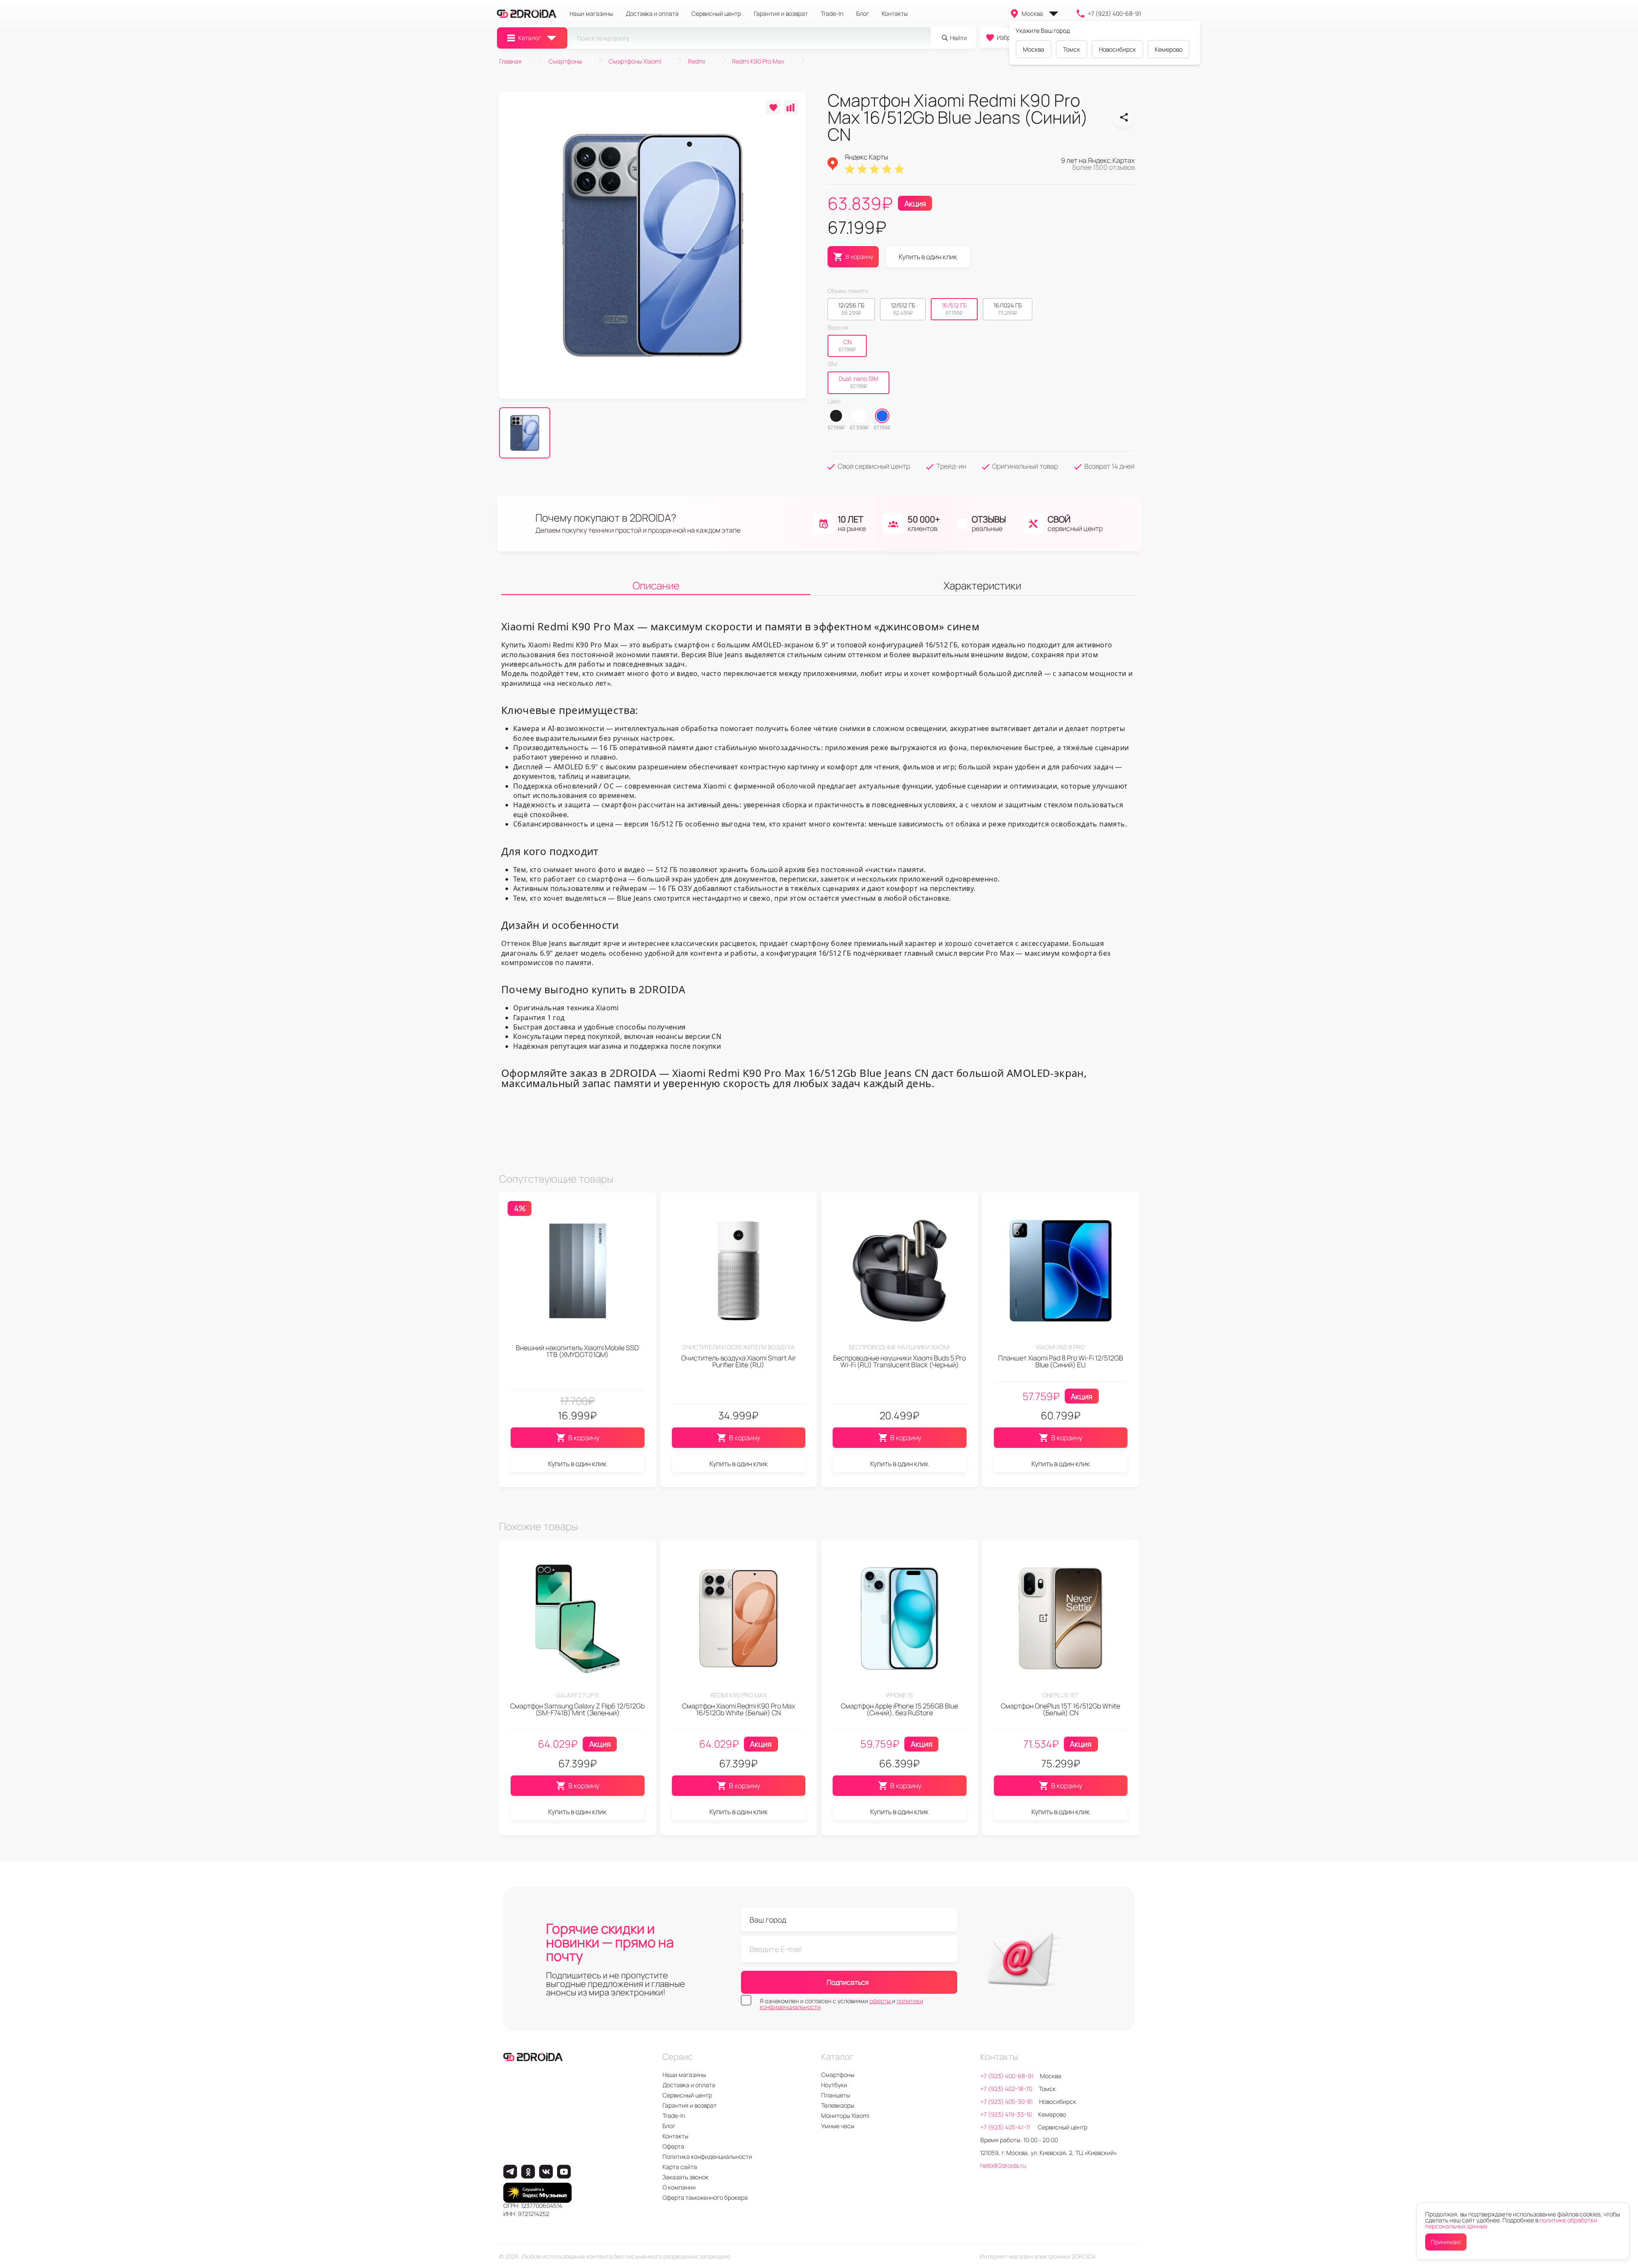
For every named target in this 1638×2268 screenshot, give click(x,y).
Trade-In (832, 14)
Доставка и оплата (652, 14)
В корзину (584, 1438)
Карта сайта (680, 2167)
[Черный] (836, 416)
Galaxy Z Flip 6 (577, 1695)
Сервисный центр (716, 14)
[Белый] (859, 416)
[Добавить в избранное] (773, 107)
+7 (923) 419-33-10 (1006, 2114)
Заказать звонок (685, 2177)
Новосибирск (1117, 49)
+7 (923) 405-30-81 (1006, 2101)
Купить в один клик (928, 257)
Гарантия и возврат (781, 14)
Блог (863, 14)
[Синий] (882, 416)
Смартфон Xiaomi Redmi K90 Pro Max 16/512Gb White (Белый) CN (739, 1709)
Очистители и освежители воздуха (738, 1347)
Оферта (673, 2146)
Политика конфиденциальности (707, 2156)
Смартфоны (838, 2075)
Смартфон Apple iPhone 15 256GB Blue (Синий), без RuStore (899, 1709)
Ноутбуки (834, 2085)
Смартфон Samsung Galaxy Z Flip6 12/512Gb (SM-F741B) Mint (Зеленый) (577, 1709)
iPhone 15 (899, 1695)
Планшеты (836, 2095)
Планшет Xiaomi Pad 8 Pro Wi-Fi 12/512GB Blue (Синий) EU (1061, 1361)
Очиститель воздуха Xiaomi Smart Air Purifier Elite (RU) (739, 1361)
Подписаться (848, 1982)
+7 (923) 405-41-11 (1006, 2127)
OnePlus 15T (1060, 1695)
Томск (1072, 49)
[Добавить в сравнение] (791, 107)
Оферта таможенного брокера (705, 2197)
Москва (1032, 13)
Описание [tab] (656, 585)
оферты (881, 2001)
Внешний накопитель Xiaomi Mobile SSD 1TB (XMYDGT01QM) (577, 1351)
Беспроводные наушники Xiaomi (899, 1347)
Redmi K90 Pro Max (739, 1695)
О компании (679, 2187)
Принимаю (1446, 2242)
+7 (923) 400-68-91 (1114, 13)
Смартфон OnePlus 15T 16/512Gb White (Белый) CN (1060, 1709)
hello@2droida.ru (1003, 2165)
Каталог (530, 38)
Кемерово (1169, 49)
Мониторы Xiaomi (845, 2116)
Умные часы (838, 2126)
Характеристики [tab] (982, 585)
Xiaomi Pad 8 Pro (1060, 1347)
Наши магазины (591, 14)
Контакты (895, 14)
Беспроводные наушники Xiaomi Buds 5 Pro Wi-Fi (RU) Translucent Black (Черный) (899, 1361)
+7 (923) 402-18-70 (1006, 2089)
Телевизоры (838, 2105)
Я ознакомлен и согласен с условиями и (841, 2004)
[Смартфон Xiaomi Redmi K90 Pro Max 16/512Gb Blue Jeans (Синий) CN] (1124, 117)
